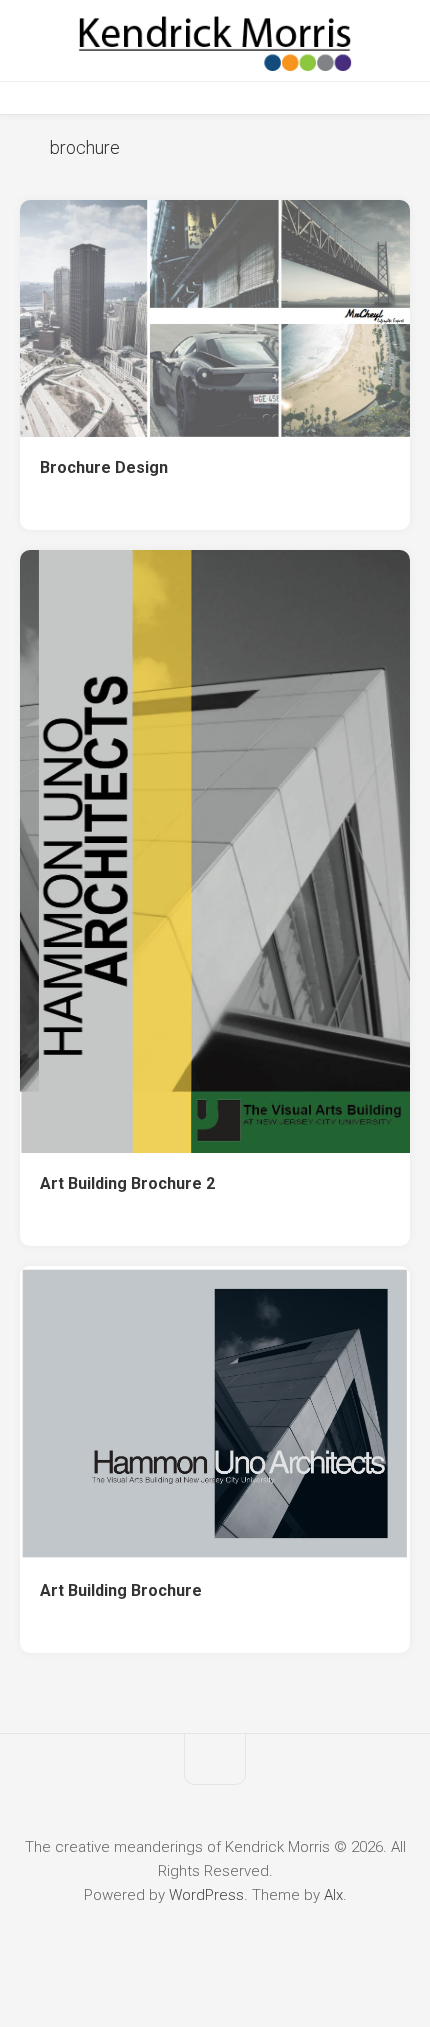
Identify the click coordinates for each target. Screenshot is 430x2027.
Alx (333, 1895)
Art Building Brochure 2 (127, 1183)
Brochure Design (104, 467)
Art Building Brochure (121, 1590)
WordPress (206, 1895)
